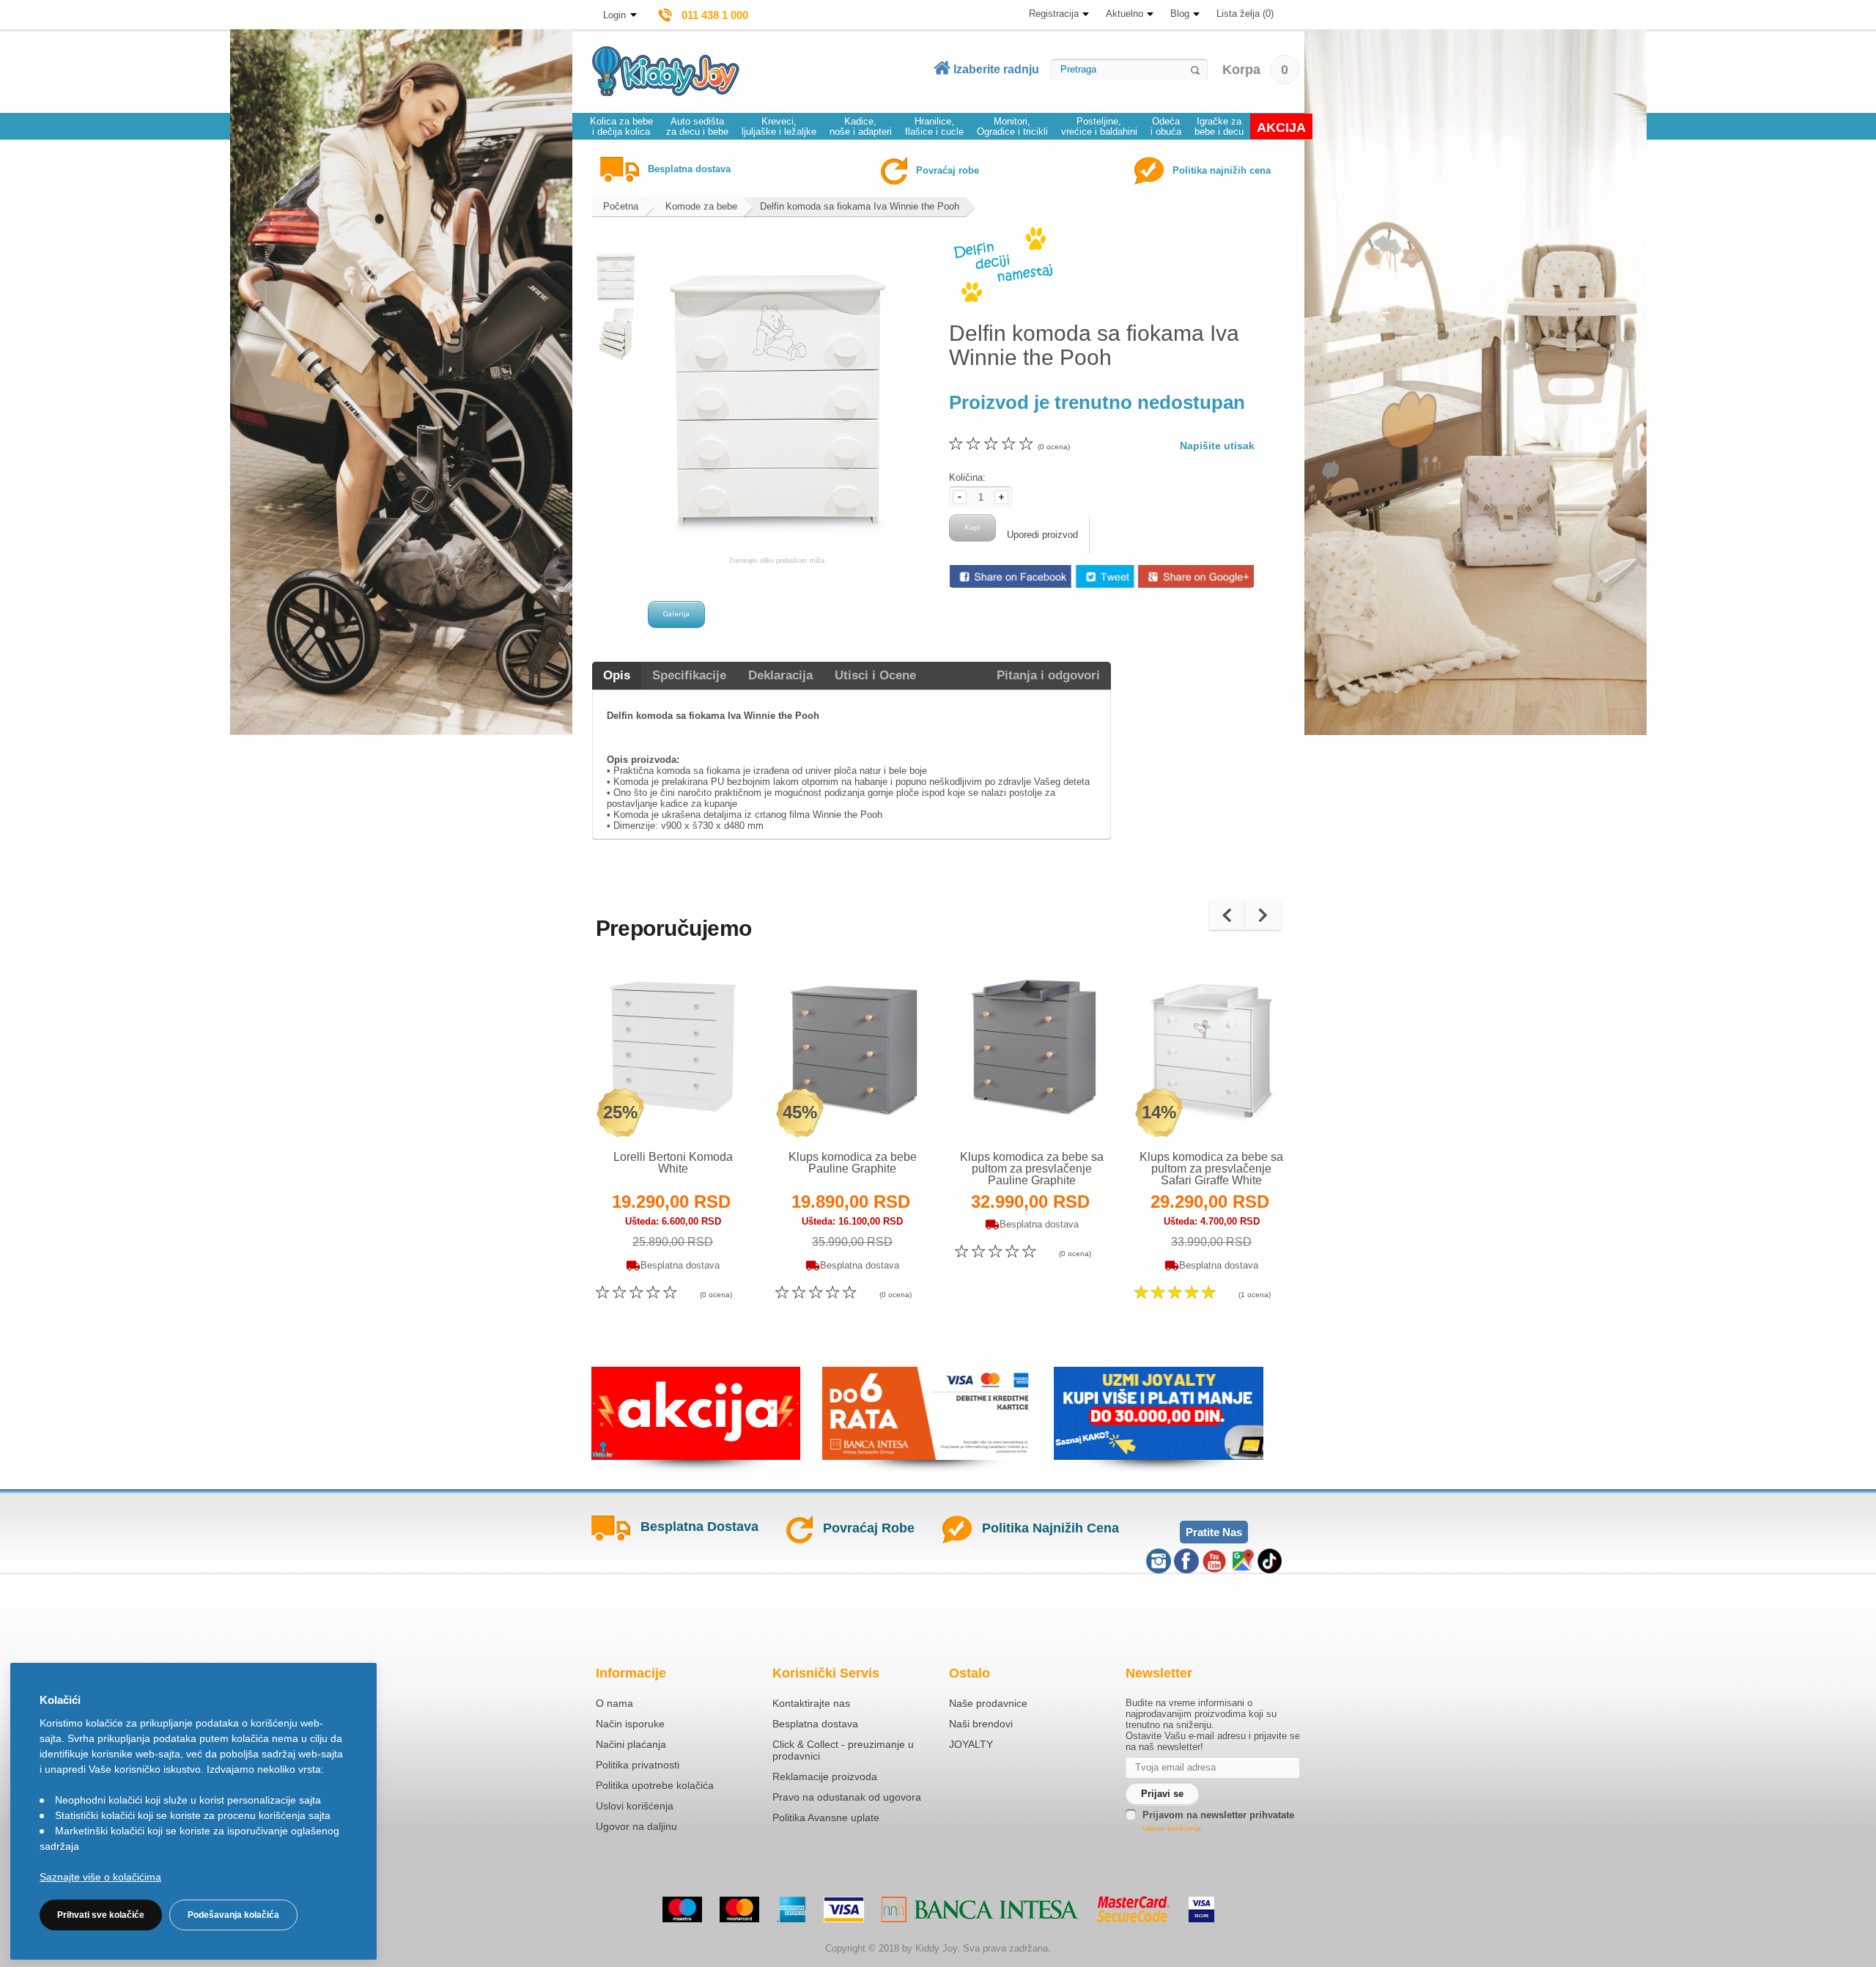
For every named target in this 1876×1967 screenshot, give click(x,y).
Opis (617, 675)
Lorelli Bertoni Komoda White (673, 1163)
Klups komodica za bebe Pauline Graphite (853, 1163)
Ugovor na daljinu (636, 1826)
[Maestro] (682, 1909)
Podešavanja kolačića (233, 1915)
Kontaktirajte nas (811, 1703)
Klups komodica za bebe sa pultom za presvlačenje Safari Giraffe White (1211, 1169)
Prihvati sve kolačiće (101, 1915)
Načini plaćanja (631, 1744)
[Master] (739, 1909)
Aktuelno (1125, 14)
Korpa (1255, 70)
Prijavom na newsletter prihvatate (1218, 1815)
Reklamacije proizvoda (825, 1776)
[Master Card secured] (1134, 1909)
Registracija (1054, 14)
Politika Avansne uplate (826, 1817)
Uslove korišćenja (1172, 1828)
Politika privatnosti (638, 1765)
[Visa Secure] (1201, 1909)
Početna (621, 206)
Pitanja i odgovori (1048, 675)
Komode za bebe (701, 206)
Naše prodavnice (988, 1703)
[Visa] (844, 1909)
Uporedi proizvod (1042, 535)
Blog (1180, 14)
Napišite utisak (1217, 446)
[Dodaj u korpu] (705, 1110)
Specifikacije (689, 675)
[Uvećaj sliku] (641, 1110)
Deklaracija (780, 675)
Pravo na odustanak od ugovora (847, 1797)
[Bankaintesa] (981, 1909)
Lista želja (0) (1245, 14)
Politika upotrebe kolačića (655, 1785)
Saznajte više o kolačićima (100, 1877)
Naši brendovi (981, 1724)
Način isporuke (630, 1724)
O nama (614, 1703)
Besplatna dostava (815, 1724)
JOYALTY (971, 1744)
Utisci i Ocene (875, 675)
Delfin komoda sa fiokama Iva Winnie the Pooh (860, 206)
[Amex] (791, 1909)
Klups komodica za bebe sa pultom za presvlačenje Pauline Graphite (1032, 1169)
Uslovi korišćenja (635, 1806)
